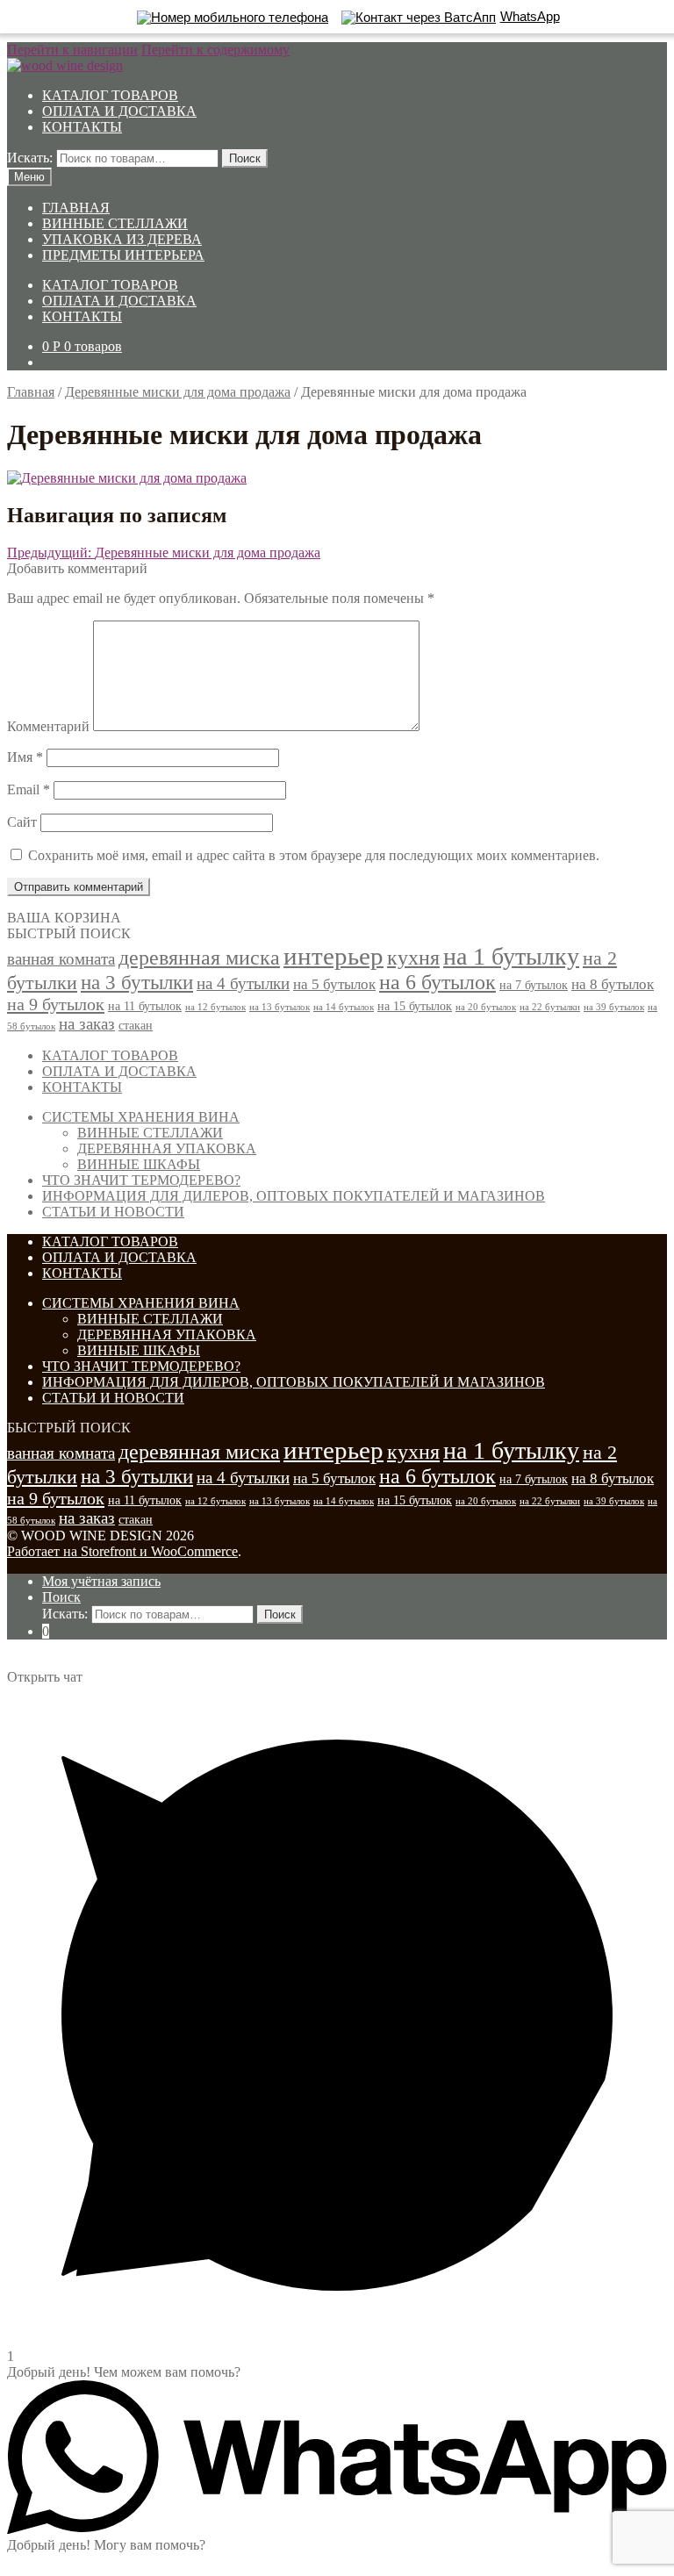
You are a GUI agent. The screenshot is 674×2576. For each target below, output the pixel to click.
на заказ (87, 1024)
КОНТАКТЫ (82, 127)
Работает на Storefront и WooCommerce (122, 1551)
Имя (25, 757)
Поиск (245, 158)
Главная (31, 392)
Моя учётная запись (101, 1581)
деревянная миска (199, 958)
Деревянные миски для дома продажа (178, 392)
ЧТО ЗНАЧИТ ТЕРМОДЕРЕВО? (141, 1180)
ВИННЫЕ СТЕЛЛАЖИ (115, 223)
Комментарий (48, 726)
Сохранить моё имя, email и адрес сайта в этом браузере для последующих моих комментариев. (314, 855)
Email (29, 789)
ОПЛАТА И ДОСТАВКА (119, 111)
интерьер (333, 956)
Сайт (22, 822)
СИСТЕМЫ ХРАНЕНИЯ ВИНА (141, 1117)
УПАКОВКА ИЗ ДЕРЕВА (122, 239)
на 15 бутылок (415, 1006)
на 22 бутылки (550, 1007)
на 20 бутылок (486, 1007)
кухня (413, 958)
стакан (136, 1025)
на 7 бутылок (534, 985)
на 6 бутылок (437, 982)
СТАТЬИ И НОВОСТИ (113, 1212)
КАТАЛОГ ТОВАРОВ (110, 95)
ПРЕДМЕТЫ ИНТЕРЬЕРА (123, 255)
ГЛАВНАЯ (76, 208)
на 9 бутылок (56, 1004)
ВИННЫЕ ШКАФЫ (139, 1164)
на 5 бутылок (334, 984)
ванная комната (61, 959)
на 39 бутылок (614, 1007)
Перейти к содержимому (215, 50)
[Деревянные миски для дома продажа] (127, 478)
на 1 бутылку (511, 956)
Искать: (30, 158)
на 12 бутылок (215, 1007)
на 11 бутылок (145, 1006)
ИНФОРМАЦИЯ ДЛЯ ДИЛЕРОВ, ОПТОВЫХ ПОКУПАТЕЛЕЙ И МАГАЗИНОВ (294, 1196)
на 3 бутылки (137, 983)
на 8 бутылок (613, 984)
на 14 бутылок (344, 1007)
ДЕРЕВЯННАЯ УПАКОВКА (167, 1148)
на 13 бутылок (280, 1007)
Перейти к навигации (72, 50)
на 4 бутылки (243, 983)
